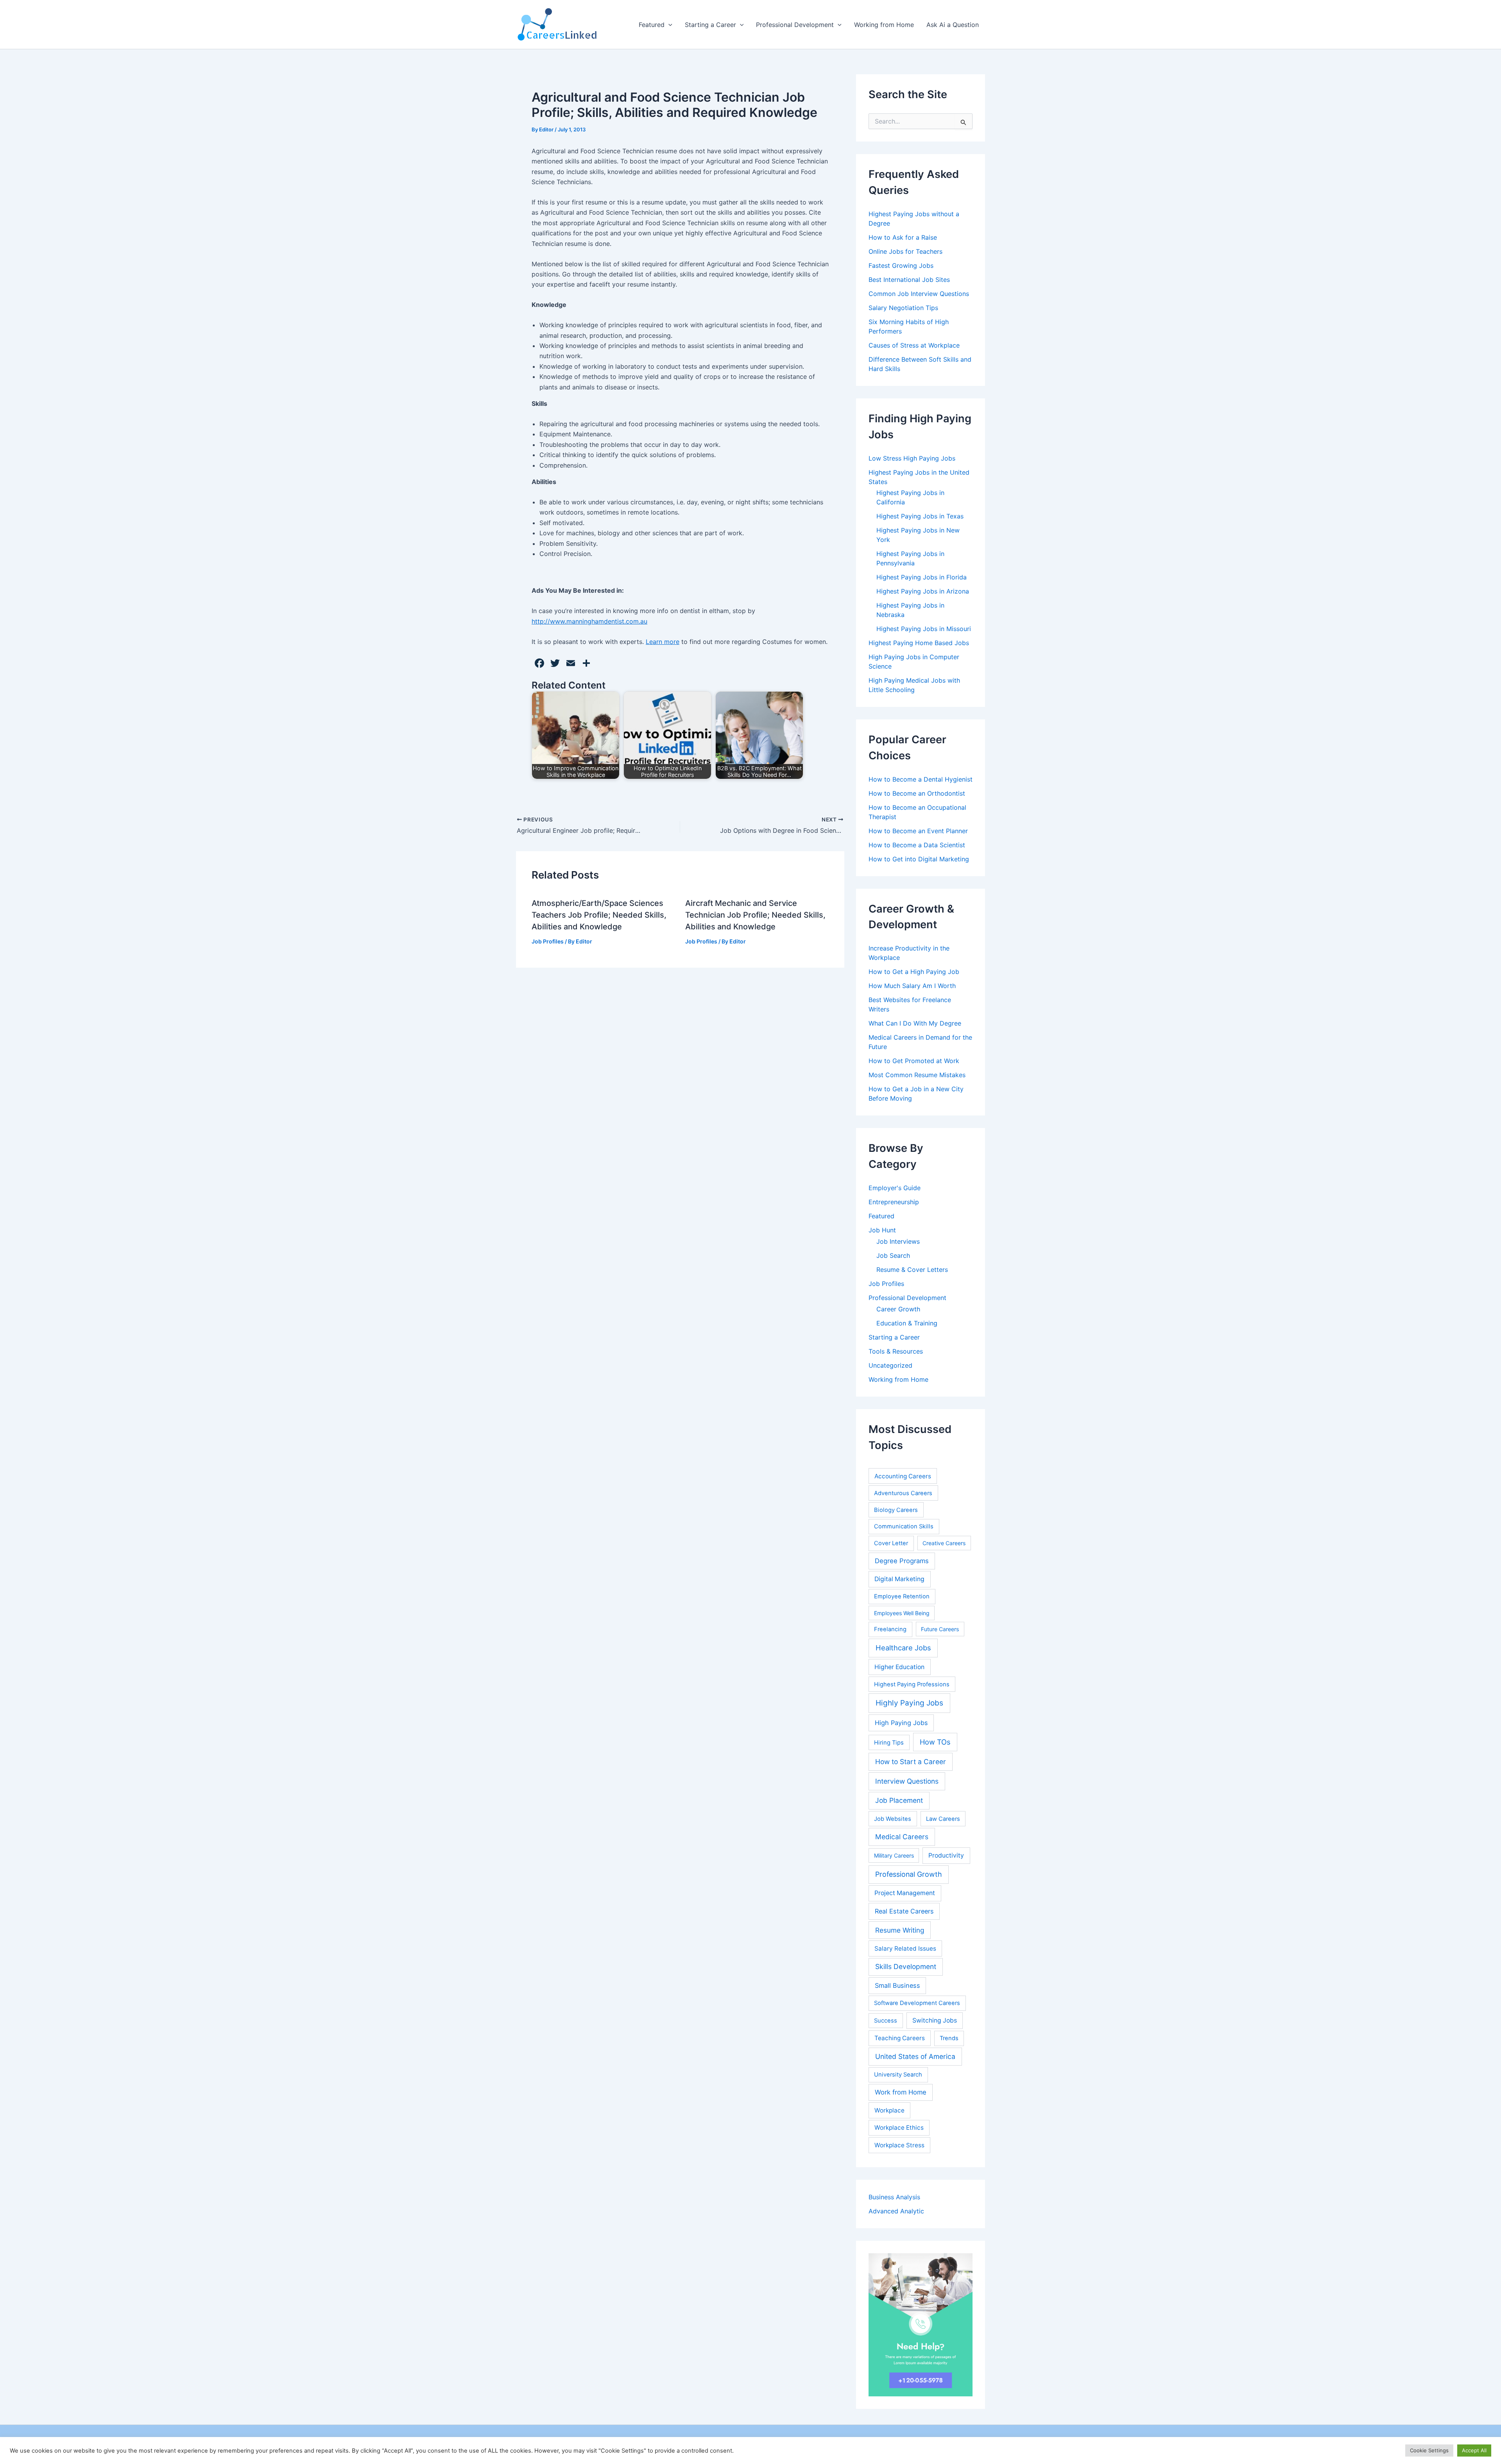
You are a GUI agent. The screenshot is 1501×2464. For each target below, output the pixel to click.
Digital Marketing (899, 1579)
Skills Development (906, 1966)
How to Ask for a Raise (903, 237)
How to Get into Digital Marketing (919, 859)
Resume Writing (900, 1930)
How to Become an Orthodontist (917, 793)
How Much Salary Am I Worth (912, 986)
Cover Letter (891, 1543)
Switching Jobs (935, 2020)
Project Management (905, 1893)
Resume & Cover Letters (912, 1270)
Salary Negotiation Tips (903, 308)
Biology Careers (896, 1510)
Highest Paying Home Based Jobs (919, 643)
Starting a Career (710, 25)
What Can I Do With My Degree (915, 1023)
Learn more (663, 642)
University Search (898, 2075)
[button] (668, 25)
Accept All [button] (1474, 2450)
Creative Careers (944, 1543)
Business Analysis (894, 2197)
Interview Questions (907, 1781)
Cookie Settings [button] (1429, 2450)
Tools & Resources (896, 1351)
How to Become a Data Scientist (917, 845)
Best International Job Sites (909, 280)
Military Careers (894, 1855)
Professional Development (795, 25)
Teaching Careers (900, 2038)
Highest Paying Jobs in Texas (920, 516)
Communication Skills (904, 1526)
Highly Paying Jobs (909, 1703)
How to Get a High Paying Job (914, 972)
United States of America (915, 2056)
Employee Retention (902, 1596)
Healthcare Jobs (903, 1648)
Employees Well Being (902, 1613)
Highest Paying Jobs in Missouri (924, 629)
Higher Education (899, 1667)
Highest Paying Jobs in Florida (922, 577)
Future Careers (940, 1629)
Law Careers (943, 1819)
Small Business (897, 1985)
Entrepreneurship (894, 1202)
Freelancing (890, 1629)
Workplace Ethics (899, 2128)
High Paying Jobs (901, 1723)
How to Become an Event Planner (918, 831)
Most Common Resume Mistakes (917, 1075)
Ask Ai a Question (953, 25)
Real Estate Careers (904, 1911)
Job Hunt (882, 1230)
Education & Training (907, 1323)
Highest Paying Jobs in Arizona (923, 591)
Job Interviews (898, 1241)
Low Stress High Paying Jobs (912, 458)
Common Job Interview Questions (919, 294)
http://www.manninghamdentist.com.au (589, 621)
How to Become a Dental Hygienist (921, 779)
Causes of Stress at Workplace (914, 345)
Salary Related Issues (905, 1948)
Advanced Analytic (896, 2211)
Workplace (889, 2110)
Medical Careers (902, 1837)
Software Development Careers (917, 2003)
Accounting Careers (903, 1476)
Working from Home (884, 25)
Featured (652, 25)
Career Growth (898, 1309)
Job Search (893, 1255)
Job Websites (893, 1819)
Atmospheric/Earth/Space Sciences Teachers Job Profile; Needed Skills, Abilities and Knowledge (599, 915)
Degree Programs (902, 1561)
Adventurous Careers (903, 1493)
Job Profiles (548, 941)
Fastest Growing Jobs (901, 265)
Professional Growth (909, 1874)
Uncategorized (890, 1365)
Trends (949, 2038)
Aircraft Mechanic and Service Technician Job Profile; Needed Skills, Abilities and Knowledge (755, 915)
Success (886, 2021)
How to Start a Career (911, 1762)
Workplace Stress (899, 2145)
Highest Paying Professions (912, 1684)
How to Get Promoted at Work (914, 1061)
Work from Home (901, 2092)
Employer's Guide (895, 1188)
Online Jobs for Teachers (905, 251)
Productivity (946, 1855)
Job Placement (899, 1800)
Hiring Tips (889, 1743)
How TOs (935, 1742)
